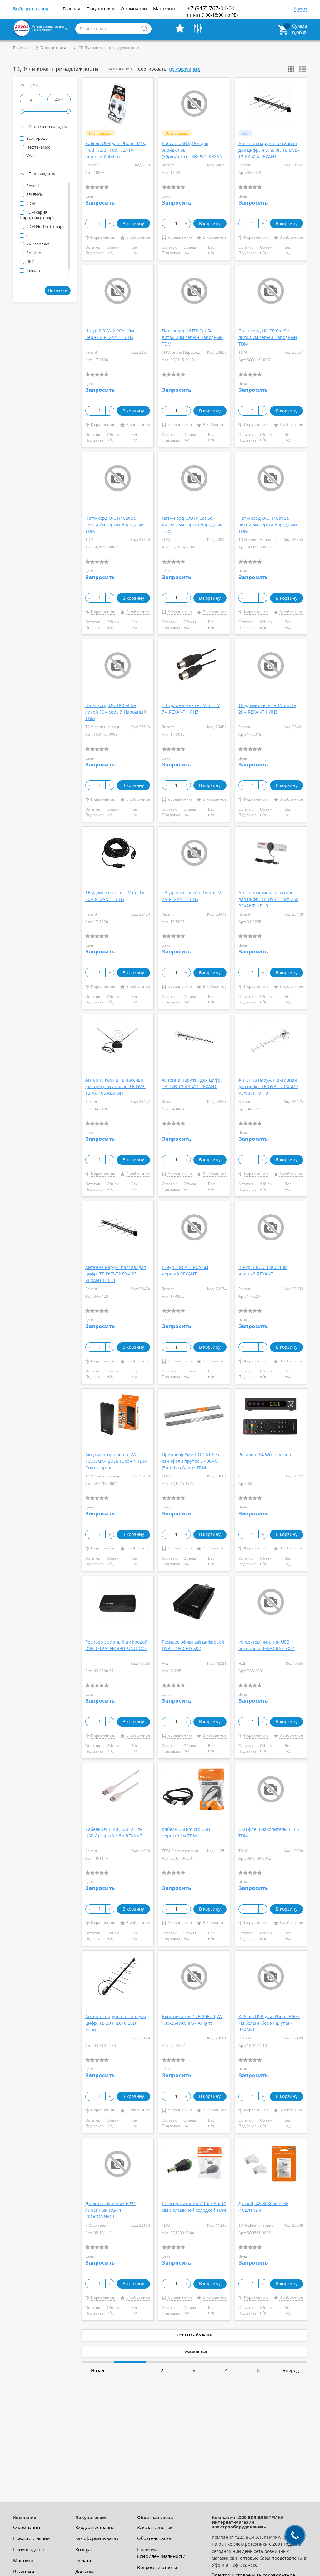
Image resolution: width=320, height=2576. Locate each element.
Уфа (30, 156)
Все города (36, 138)
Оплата (83, 2560)
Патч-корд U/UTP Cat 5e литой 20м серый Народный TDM (192, 337)
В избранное (138, 237)
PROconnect (37, 244)
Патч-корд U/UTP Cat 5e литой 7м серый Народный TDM (268, 337)
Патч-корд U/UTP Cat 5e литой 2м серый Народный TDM (115, 525)
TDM (30, 203)
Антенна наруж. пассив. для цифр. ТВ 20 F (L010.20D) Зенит (116, 2023)
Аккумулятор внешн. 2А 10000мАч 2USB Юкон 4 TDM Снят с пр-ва (116, 1461)
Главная (72, 9)
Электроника (54, 48)
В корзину (133, 223)
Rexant (32, 186)
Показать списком (303, 69)
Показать (58, 290)
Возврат (84, 2549)
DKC (30, 261)
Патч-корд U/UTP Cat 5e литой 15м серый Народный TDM (192, 525)
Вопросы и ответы (157, 2567)
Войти (300, 9)
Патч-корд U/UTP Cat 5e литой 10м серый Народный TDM (116, 712)
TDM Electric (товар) (45, 226)
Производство (29, 2549)
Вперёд (291, 2370)
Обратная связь (154, 2538)
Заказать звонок (155, 2527)
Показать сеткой (291, 69)
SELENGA (34, 194)
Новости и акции (32, 2538)
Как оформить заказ (97, 2538)
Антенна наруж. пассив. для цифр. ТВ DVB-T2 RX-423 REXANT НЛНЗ (116, 1274)
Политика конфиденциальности (161, 2553)
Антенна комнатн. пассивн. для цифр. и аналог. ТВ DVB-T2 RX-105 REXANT (116, 1086)
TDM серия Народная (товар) (37, 215)
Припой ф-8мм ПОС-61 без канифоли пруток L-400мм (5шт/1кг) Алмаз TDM (190, 1461)
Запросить (100, 202)
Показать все (194, 2351)
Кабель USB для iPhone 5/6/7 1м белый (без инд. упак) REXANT (269, 2023)
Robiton (33, 253)
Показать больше (194, 2335)
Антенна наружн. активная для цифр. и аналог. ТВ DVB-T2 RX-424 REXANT (269, 150)
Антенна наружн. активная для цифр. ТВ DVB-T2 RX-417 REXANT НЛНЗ (268, 1086)
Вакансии (24, 2572)
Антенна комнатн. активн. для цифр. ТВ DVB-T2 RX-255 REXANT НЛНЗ (268, 899)
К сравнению (103, 237)
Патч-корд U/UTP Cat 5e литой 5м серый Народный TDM (268, 525)
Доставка (85, 2572)
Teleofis (33, 270)
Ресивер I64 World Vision (265, 1455)
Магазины (164, 9)
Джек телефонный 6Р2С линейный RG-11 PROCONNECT (111, 2210)
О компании (134, 9)
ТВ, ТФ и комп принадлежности (109, 48)
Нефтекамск (38, 147)
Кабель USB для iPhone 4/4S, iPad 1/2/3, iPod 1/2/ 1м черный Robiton (116, 150)
